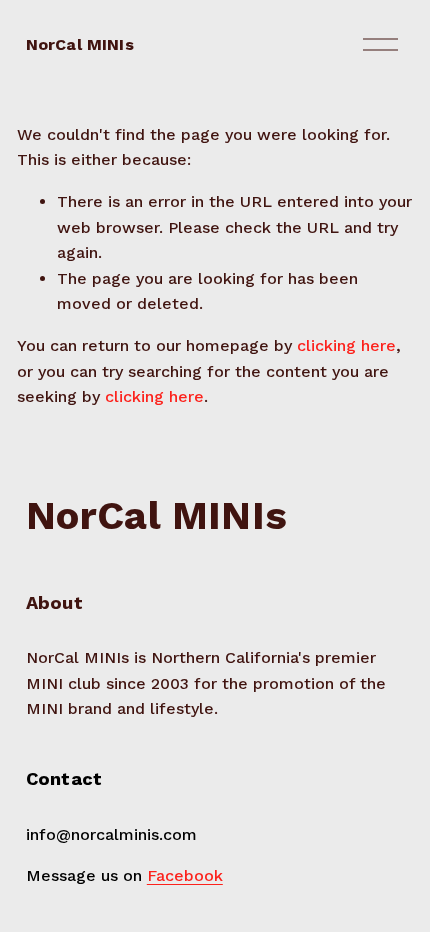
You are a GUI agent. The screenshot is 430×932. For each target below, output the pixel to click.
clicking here (346, 345)
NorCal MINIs (80, 44)
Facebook (185, 875)
